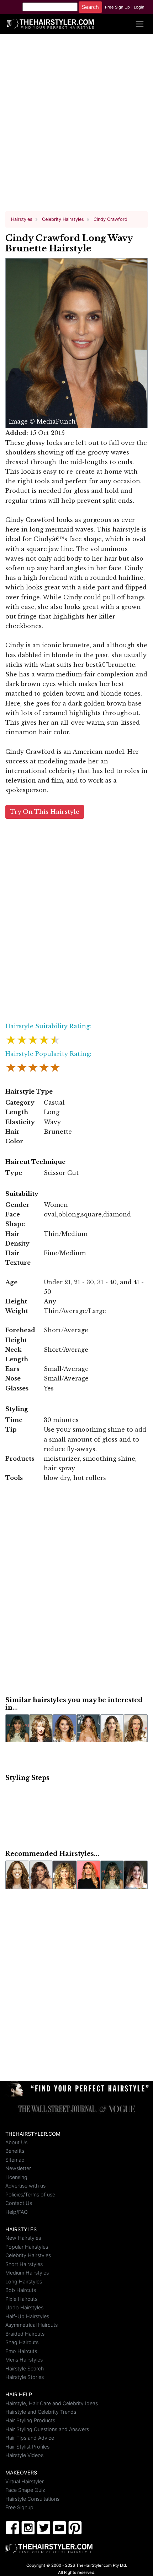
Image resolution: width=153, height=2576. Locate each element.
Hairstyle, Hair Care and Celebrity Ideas (52, 2403)
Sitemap (15, 2160)
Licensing (16, 2177)
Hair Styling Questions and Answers (47, 2429)
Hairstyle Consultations (32, 2499)
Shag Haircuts (22, 2342)
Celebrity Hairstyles (28, 2255)
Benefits (15, 2151)
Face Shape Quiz (25, 2490)
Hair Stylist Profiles (27, 2447)
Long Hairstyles (24, 2281)
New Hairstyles (23, 2238)
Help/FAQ (17, 2212)
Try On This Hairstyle (45, 812)
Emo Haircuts (21, 2351)
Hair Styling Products (30, 2420)
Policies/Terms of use (30, 2194)
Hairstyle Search (25, 2368)
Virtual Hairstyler (25, 2481)
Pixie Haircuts (21, 2299)
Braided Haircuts (25, 2334)
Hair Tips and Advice (30, 2438)
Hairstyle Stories (25, 2377)
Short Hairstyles (24, 2264)
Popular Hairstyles (27, 2247)
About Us (16, 2142)
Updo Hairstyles (24, 2307)
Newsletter (18, 2168)
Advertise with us (25, 2186)
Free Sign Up (117, 7)
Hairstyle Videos (24, 2455)
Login (139, 7)
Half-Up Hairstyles (27, 2316)
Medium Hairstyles (27, 2273)
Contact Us (19, 2203)
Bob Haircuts (21, 2290)
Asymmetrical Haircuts (31, 2325)
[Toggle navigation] (140, 24)
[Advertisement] (76, 125)
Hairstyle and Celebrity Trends (41, 2412)
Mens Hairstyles (24, 2360)
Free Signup (19, 2507)
